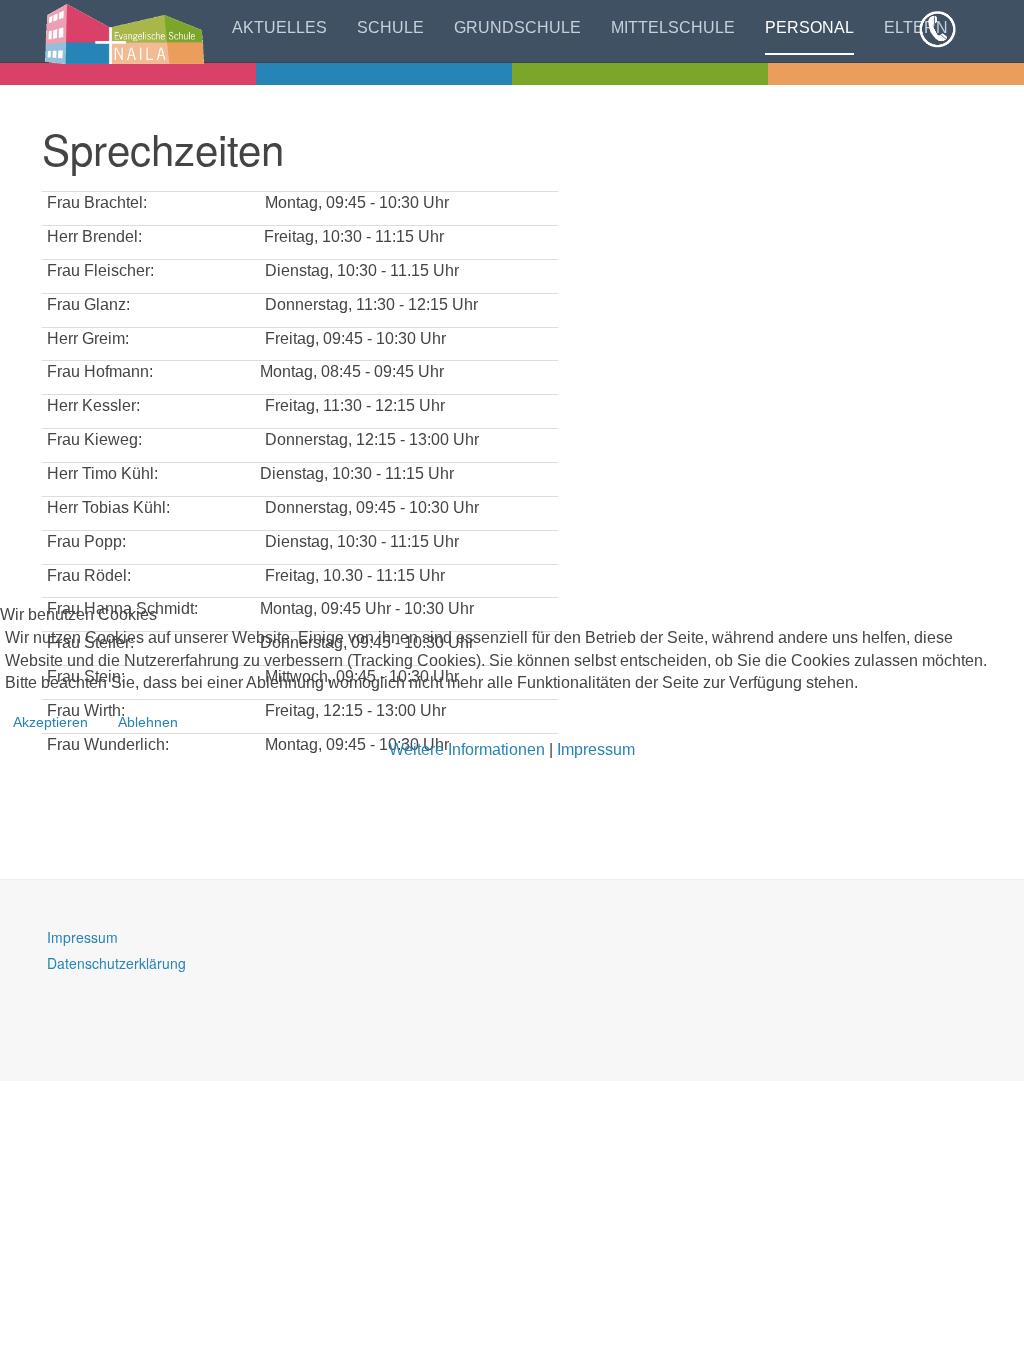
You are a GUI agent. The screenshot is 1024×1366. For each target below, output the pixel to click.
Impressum (596, 749)
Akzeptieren (50, 722)
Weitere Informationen (467, 749)
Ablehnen (148, 722)
